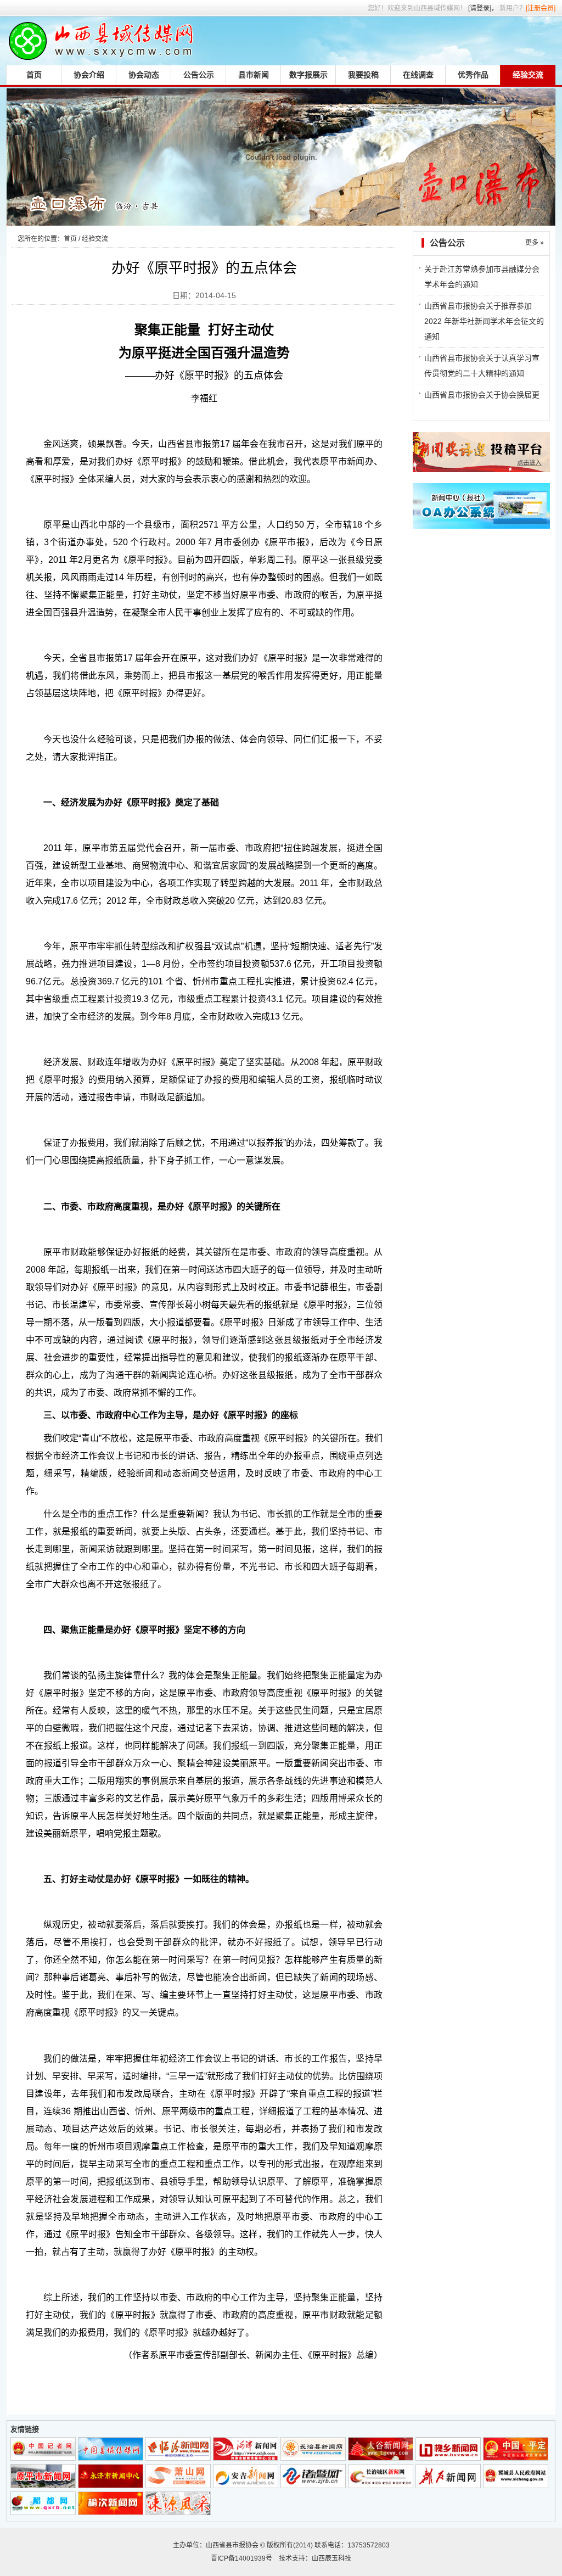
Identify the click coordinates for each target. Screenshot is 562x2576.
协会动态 (144, 75)
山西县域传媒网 (100, 41)
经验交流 (528, 75)
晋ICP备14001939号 (241, 2558)
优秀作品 (473, 75)
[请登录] (480, 8)
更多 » (535, 243)
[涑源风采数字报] (178, 2512)
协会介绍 (89, 75)
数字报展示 (308, 75)
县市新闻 (254, 75)
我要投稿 (363, 75)
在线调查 (418, 75)
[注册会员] (541, 8)
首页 (34, 75)
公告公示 (199, 75)
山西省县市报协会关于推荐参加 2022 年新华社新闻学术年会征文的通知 (484, 321)
